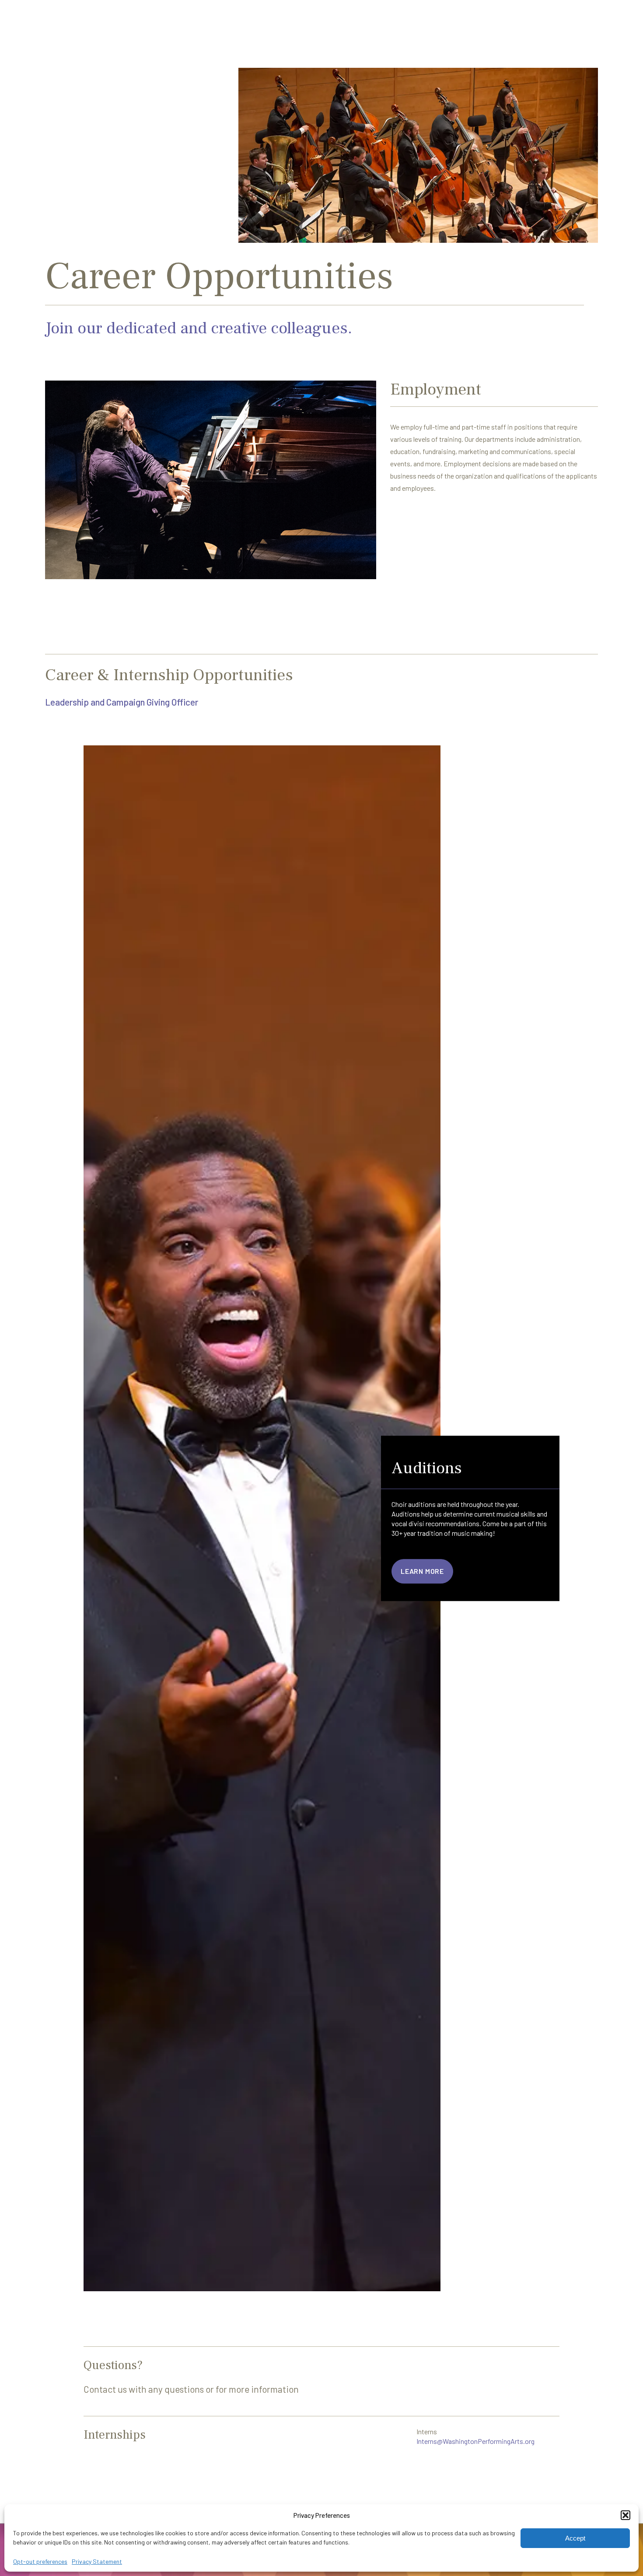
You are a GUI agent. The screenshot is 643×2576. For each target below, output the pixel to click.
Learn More (422, 1571)
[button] (626, 2515)
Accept (575, 2538)
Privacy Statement (97, 2561)
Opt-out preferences (40, 2561)
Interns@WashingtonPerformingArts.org (475, 2441)
